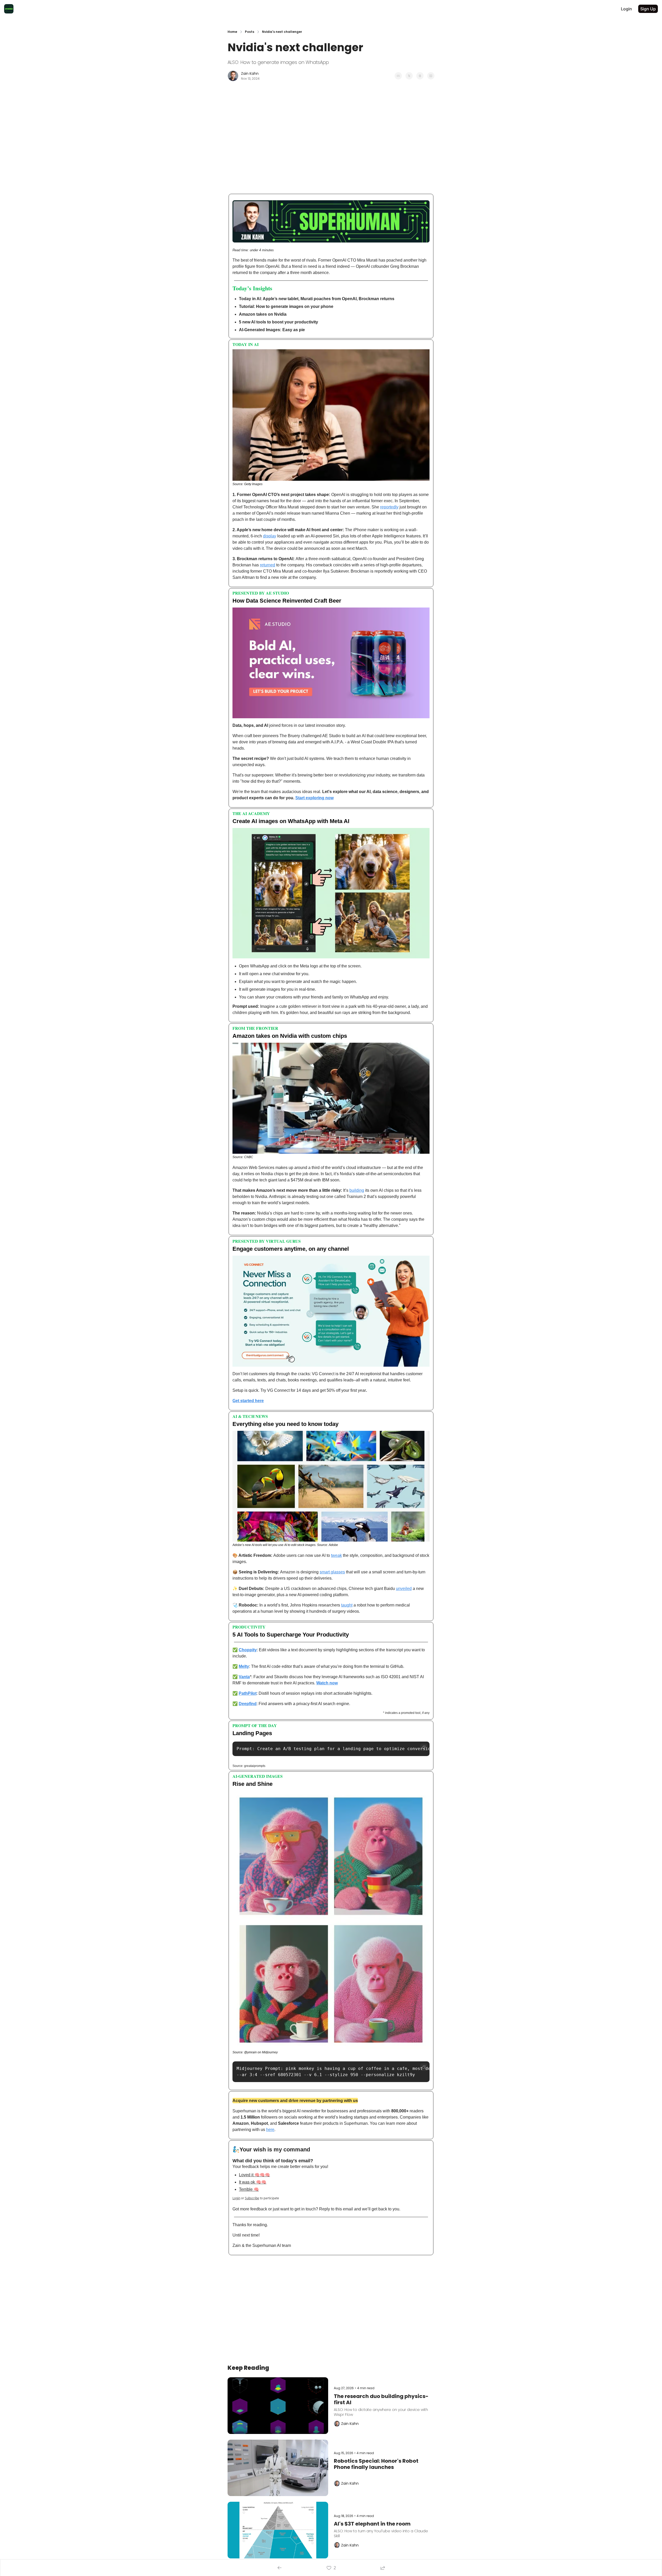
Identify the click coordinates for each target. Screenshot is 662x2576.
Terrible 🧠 (249, 2189)
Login (236, 2198)
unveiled (404, 1589)
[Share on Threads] (420, 76)
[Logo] (9, 9)
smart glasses (332, 1572)
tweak (336, 1555)
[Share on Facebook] (398, 76)
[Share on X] (409, 76)
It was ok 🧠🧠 (253, 2182)
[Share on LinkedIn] (431, 76)
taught (347, 1605)
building (357, 1190)
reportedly (389, 507)
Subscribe (252, 2198)
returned (268, 565)
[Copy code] (424, 1747)
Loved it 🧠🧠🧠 (254, 2175)
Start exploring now (314, 798)
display (270, 536)
